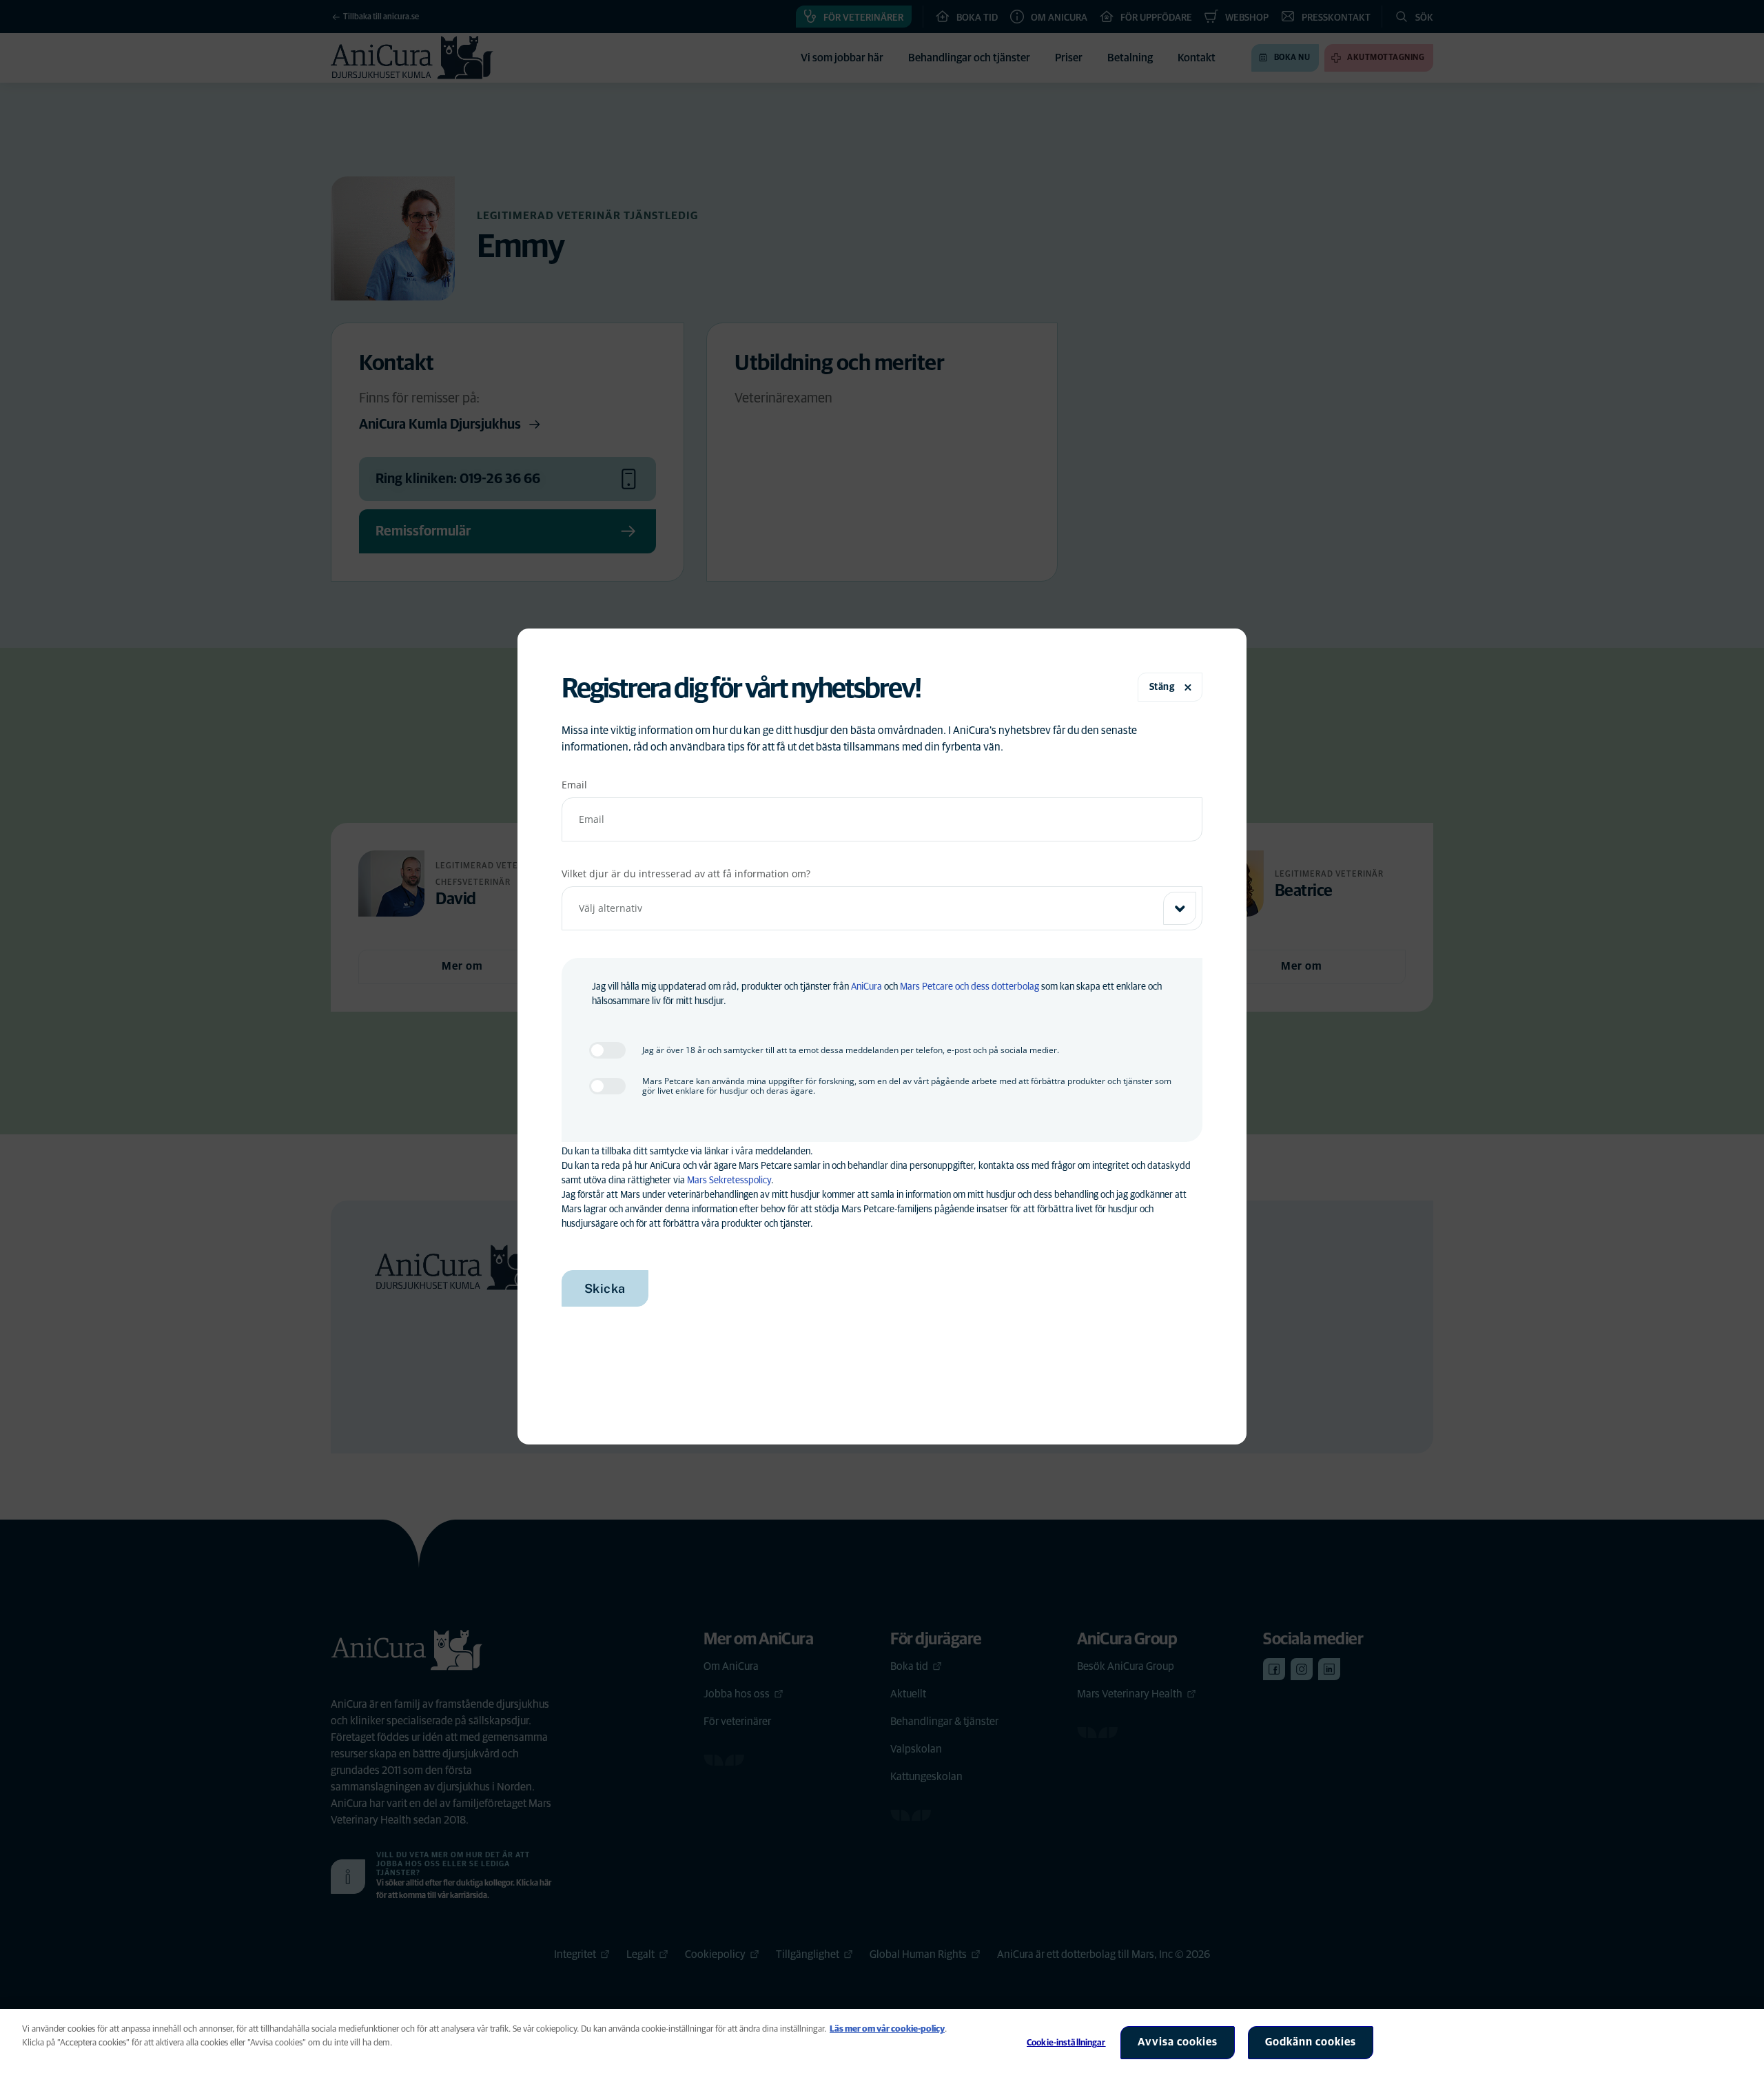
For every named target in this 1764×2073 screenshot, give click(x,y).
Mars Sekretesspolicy (729, 1181)
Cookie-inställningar (1066, 2043)
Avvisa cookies (1178, 2042)
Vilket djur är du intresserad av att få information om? (686, 874)
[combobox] (882, 908)
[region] (882, 2041)
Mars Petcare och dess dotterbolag (970, 987)
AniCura (866, 987)
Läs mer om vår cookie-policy (887, 2029)
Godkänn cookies (1311, 2042)
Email (574, 785)
